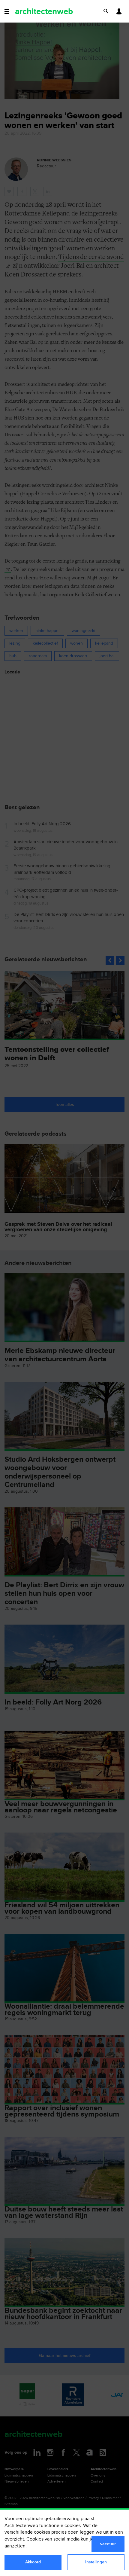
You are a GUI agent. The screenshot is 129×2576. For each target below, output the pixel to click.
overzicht (14, 2539)
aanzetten (15, 2546)
